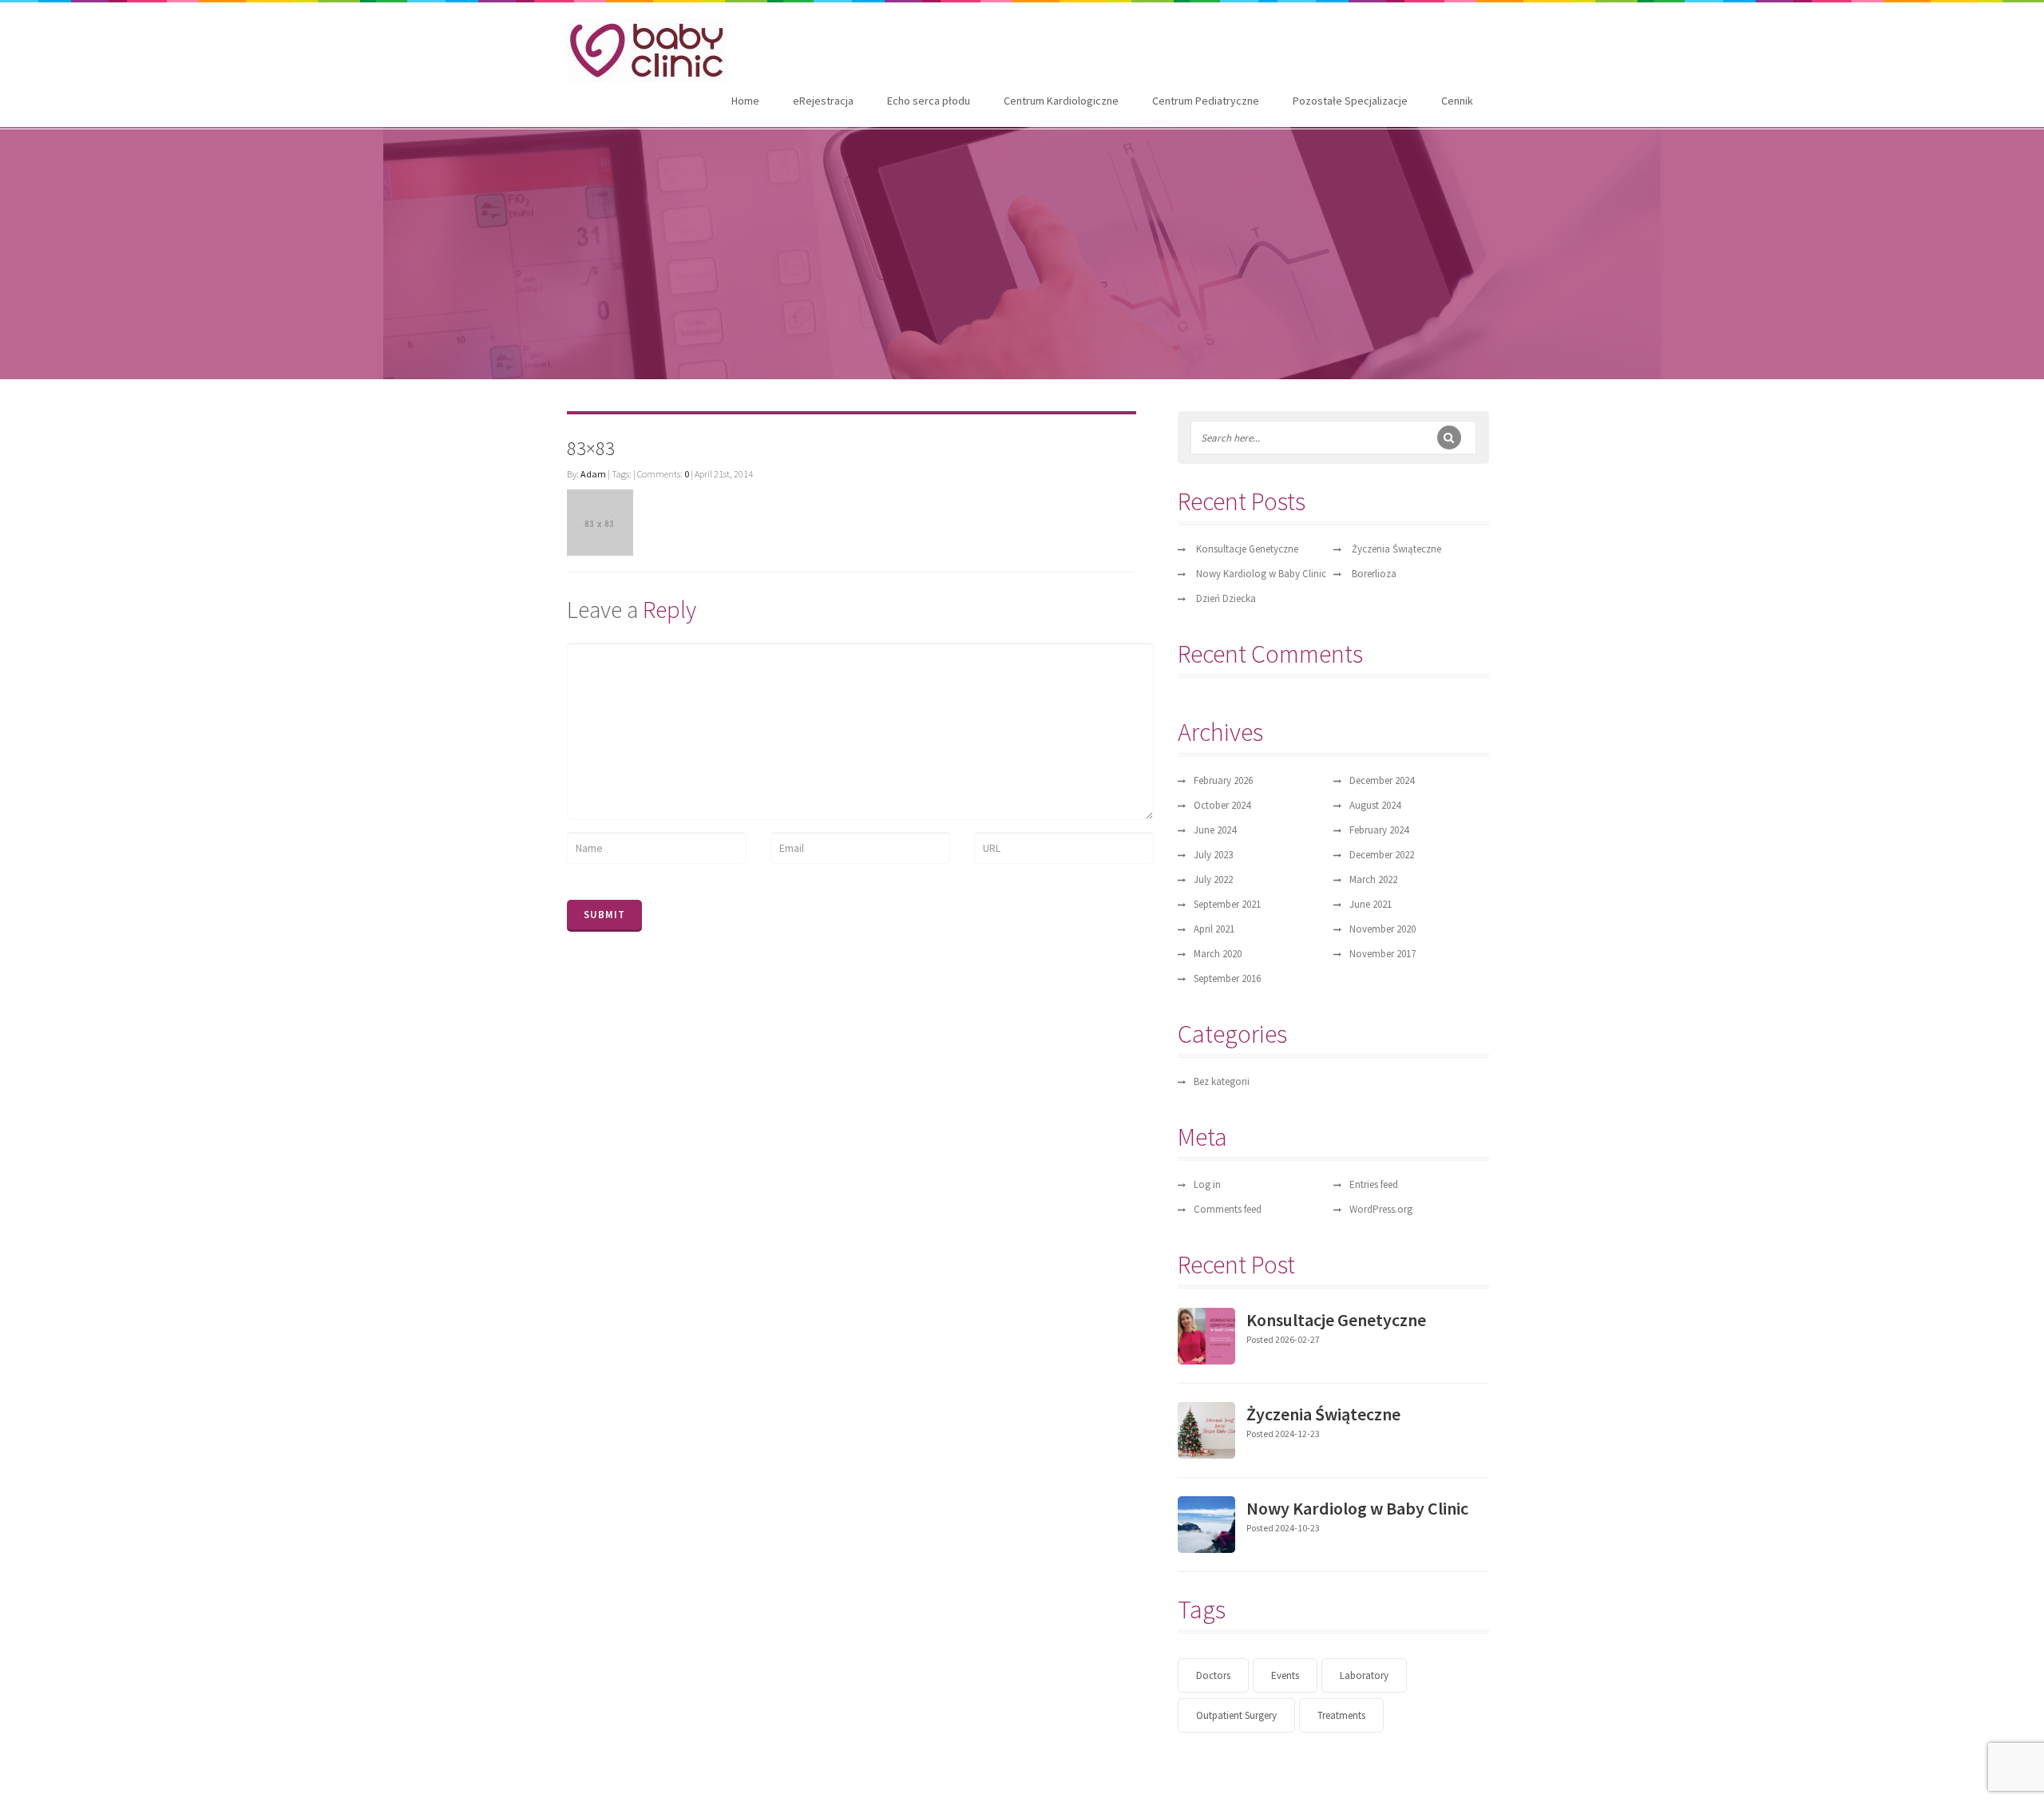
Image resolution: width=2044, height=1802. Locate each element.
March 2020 (1218, 954)
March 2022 (1373, 879)
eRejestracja (823, 101)
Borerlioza (1374, 574)
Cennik (1457, 101)
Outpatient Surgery (1236, 1715)
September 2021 (1227, 904)
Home (745, 101)
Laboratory (1364, 1675)
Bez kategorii (1222, 1081)
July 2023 (1213, 855)
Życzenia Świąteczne (1396, 549)
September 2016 (1227, 978)
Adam (593, 474)
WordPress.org (1381, 1209)
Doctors (1213, 1675)
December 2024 (1382, 780)
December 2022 (1382, 855)
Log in (1207, 1184)
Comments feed (1228, 1209)
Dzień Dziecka (1226, 598)
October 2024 (1222, 805)
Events (1285, 1675)
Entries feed (1374, 1184)
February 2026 (1223, 780)
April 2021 (1214, 929)
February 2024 (1379, 830)
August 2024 (1375, 805)
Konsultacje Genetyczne (1247, 549)
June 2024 (1215, 830)
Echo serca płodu (929, 101)
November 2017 (1382, 954)
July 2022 (1213, 879)
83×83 (591, 448)
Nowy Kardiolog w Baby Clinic (1261, 574)
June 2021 (1371, 904)
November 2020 (1382, 929)
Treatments (1341, 1715)
